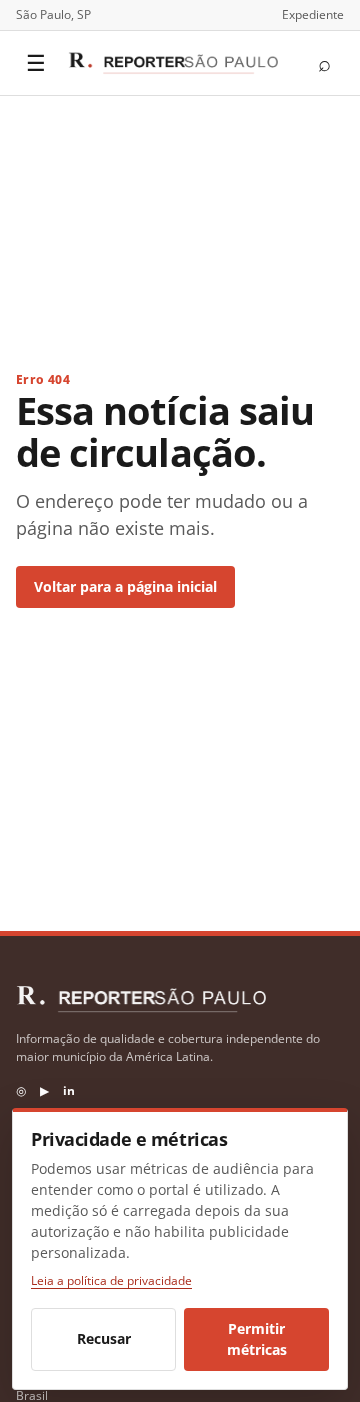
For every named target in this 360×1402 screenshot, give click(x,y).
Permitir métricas (257, 1339)
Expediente (313, 14)
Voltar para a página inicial (125, 586)
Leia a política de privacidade (111, 1280)
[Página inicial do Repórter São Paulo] (173, 63)
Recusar (104, 1338)
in (69, 1090)
